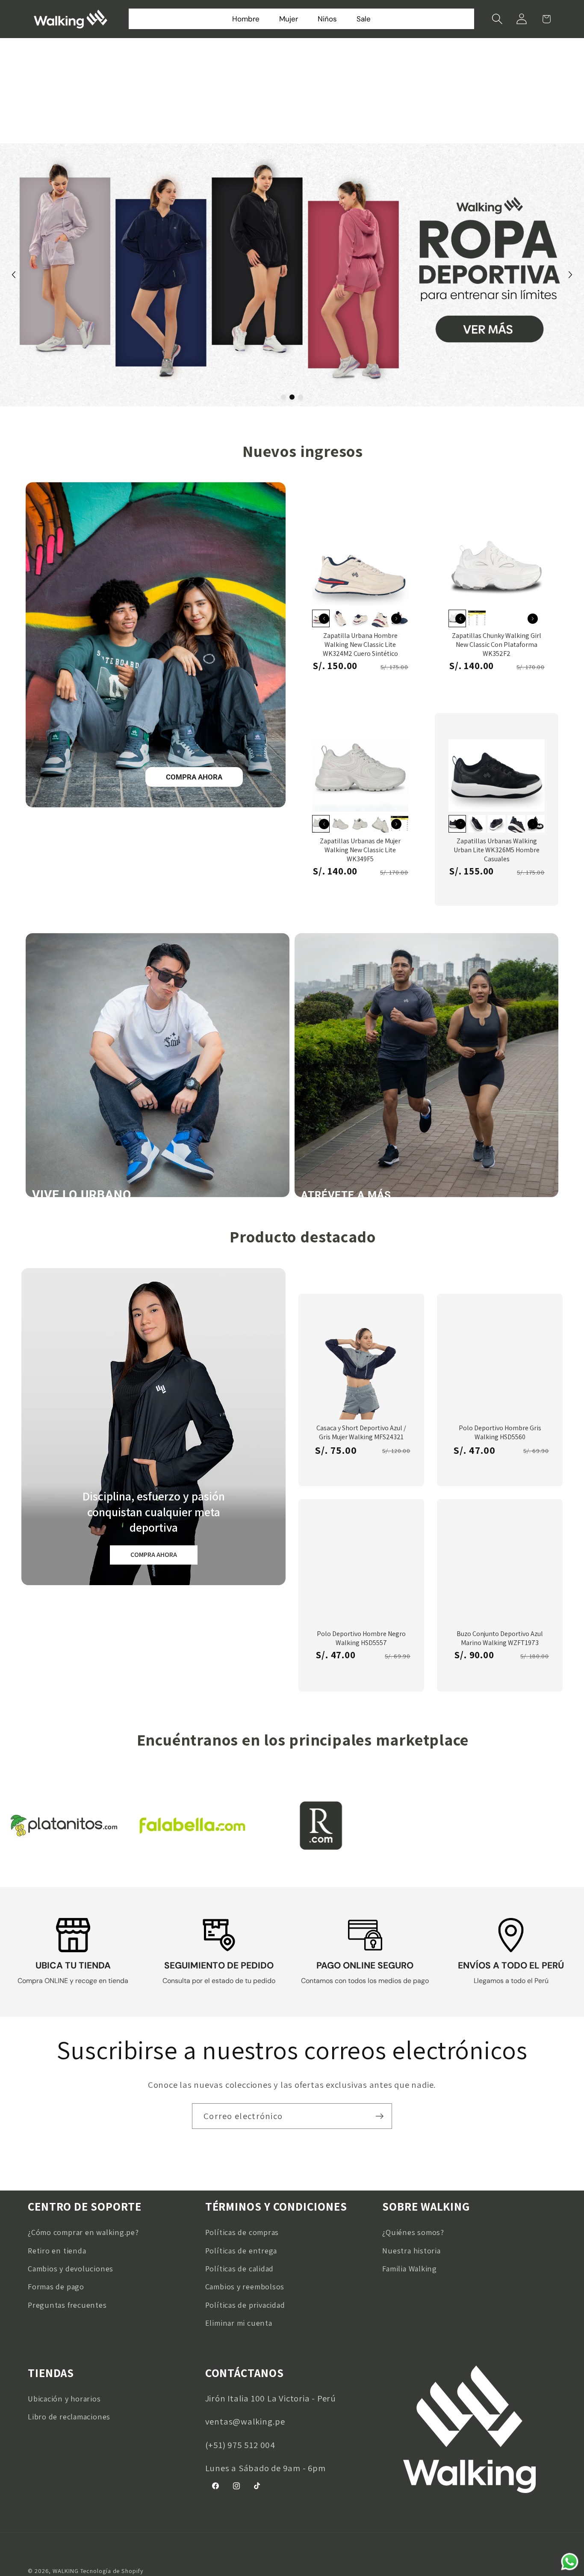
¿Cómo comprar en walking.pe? (83, 2232)
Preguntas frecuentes (67, 2305)
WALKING (65, 2571)
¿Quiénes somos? (413, 2232)
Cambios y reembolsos (245, 2286)
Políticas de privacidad (245, 2305)
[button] (497, 19)
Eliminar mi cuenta (239, 2323)
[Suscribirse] (379, 2116)
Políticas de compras (242, 2232)
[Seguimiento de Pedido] (219, 1935)
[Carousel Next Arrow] (570, 275)
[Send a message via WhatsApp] (570, 2562)
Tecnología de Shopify (112, 2571)
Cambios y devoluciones (71, 2268)
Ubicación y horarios (64, 2398)
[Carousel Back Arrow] (14, 275)
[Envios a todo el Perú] (511, 1935)
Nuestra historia (411, 2250)
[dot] (283, 397)
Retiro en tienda (57, 2250)
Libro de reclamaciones (69, 2416)
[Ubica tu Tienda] (73, 1935)
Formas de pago (56, 2286)
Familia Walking (410, 2268)
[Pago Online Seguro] (365, 1935)
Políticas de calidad (240, 2268)
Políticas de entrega (241, 2250)
